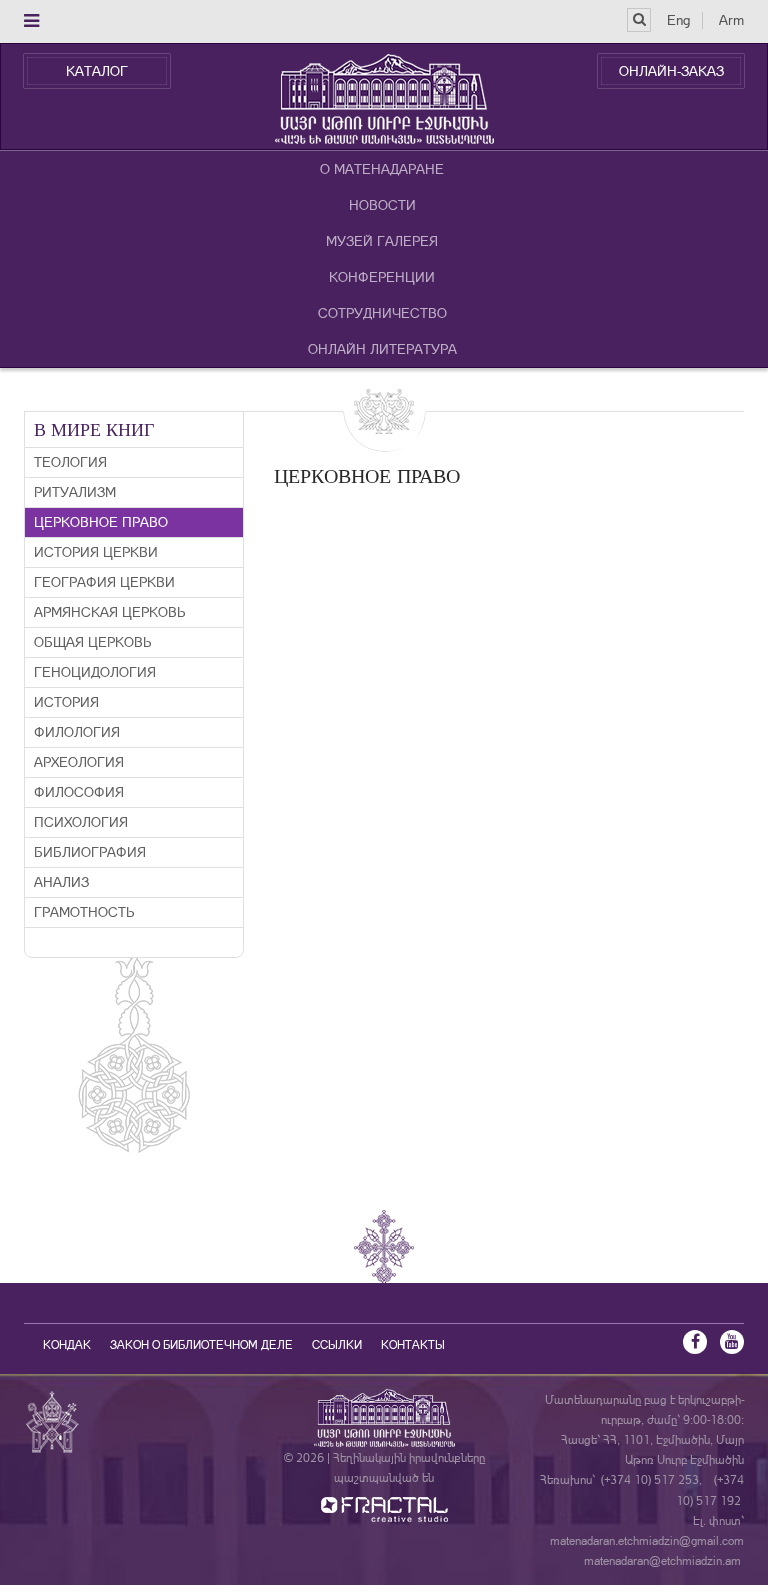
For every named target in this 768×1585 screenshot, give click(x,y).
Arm (731, 20)
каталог (97, 71)
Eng (678, 20)
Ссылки (337, 1345)
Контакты (413, 1345)
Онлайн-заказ (671, 71)
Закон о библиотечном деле (201, 1345)
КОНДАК (67, 1345)
